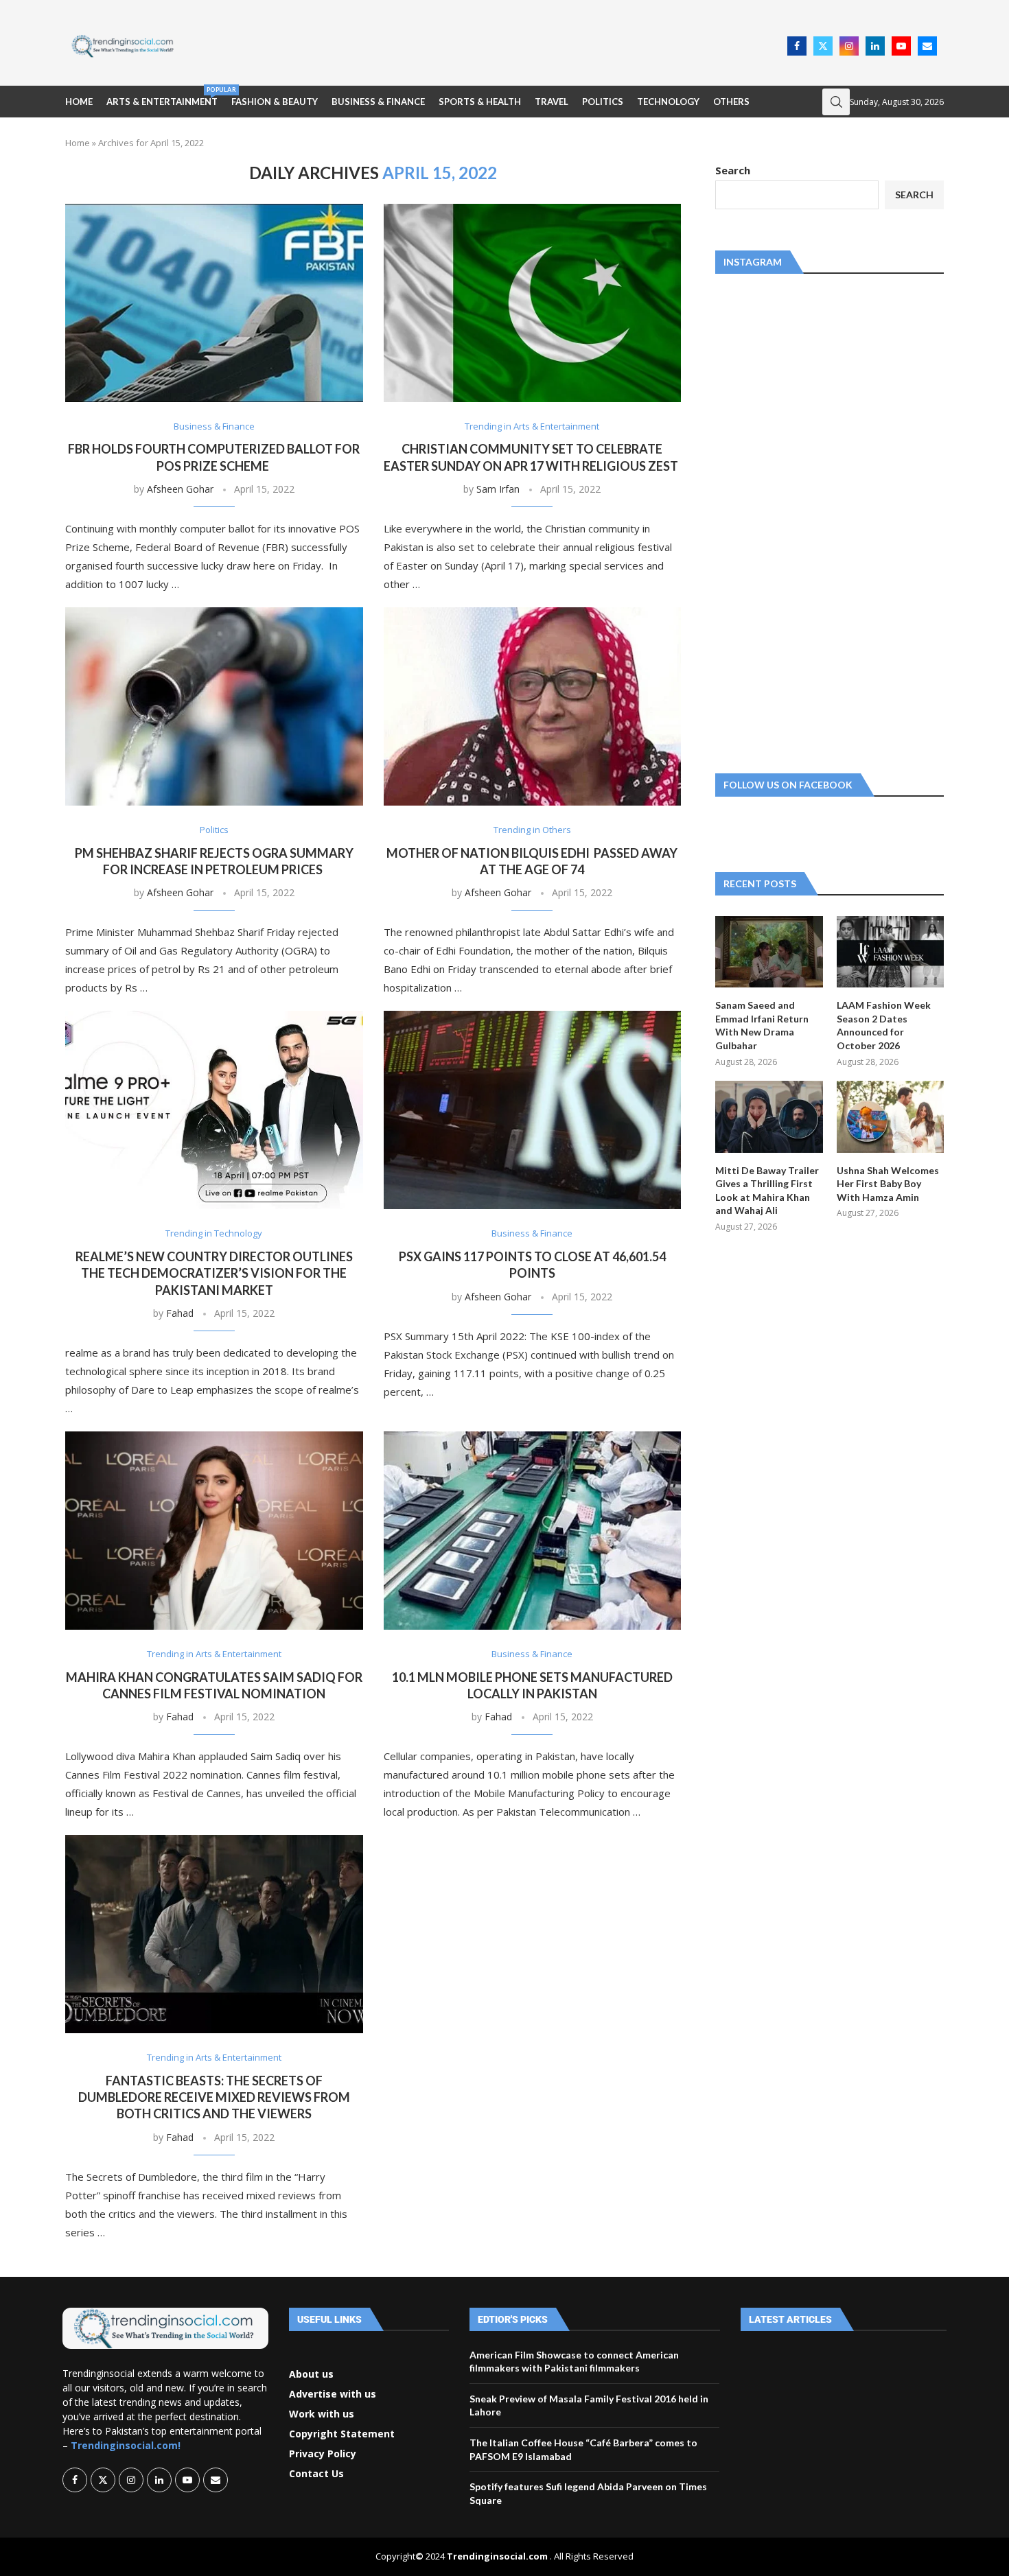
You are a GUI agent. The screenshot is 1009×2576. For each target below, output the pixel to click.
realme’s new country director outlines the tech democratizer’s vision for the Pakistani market (214, 1273)
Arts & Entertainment (162, 96)
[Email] (927, 46)
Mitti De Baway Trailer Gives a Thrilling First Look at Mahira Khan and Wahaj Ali (767, 1191)
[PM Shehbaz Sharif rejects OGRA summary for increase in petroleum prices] (214, 706)
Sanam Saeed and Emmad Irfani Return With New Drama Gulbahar (762, 1025)
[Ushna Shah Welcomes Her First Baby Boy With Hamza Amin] (890, 1116)
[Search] (836, 102)
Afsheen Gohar (180, 489)
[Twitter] (823, 46)
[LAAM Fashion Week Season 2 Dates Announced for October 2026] (890, 952)
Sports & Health (480, 102)
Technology (668, 102)
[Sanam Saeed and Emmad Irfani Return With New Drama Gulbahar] (769, 952)
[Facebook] (797, 46)
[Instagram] (849, 46)
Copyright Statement (342, 2434)
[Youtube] (901, 46)
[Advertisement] (485, 45)
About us (311, 2374)
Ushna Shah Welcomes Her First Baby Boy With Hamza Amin (888, 1184)
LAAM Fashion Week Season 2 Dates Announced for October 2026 (884, 1025)
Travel (552, 102)
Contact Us (316, 2474)
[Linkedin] (875, 46)
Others (731, 102)
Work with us (322, 2414)
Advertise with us (333, 2394)
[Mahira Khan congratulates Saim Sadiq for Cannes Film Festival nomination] (214, 1531)
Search (733, 170)
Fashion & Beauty (275, 102)
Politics (603, 102)
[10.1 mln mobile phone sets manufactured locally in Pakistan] (533, 1531)
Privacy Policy (323, 2454)
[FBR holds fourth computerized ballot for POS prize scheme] (214, 303)
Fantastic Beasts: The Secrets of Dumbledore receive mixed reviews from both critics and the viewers (214, 2097)
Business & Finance (378, 102)
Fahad (180, 1313)
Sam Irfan (498, 489)
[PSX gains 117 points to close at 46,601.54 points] (533, 1110)
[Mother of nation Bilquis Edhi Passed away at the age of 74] (533, 706)
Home (79, 102)
